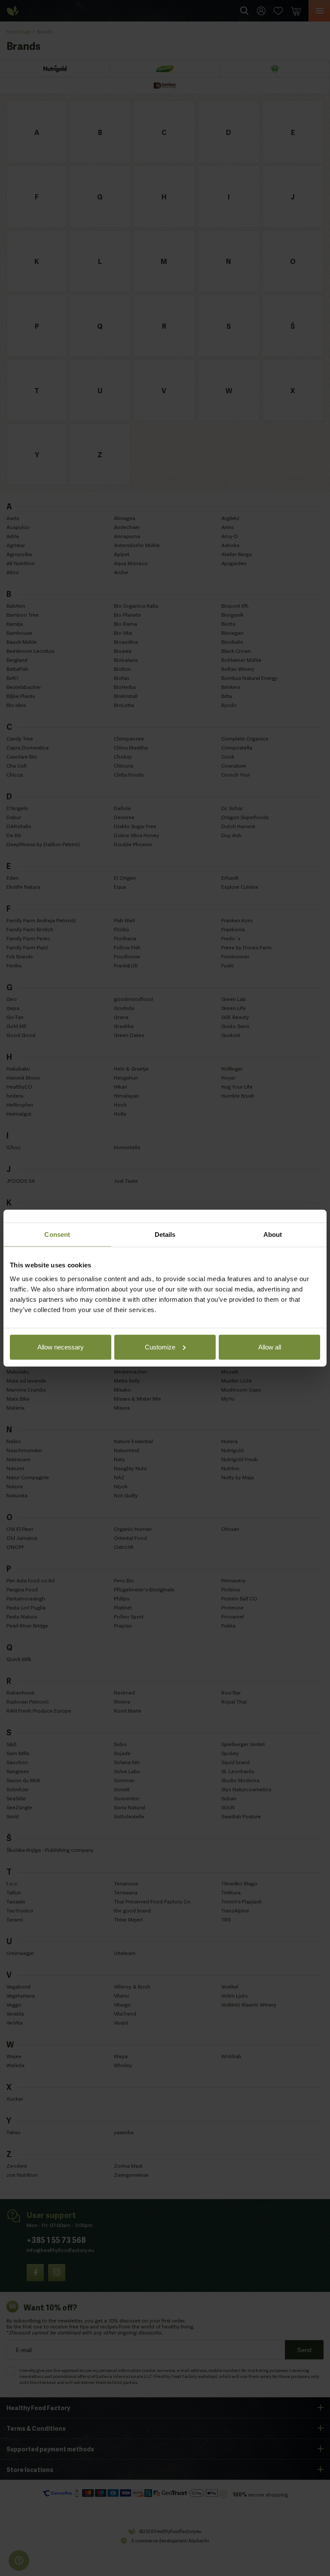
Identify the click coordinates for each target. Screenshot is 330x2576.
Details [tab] (165, 1234)
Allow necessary (61, 1347)
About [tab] (273, 1234)
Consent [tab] (57, 1234)
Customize (160, 1347)
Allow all (270, 1347)
